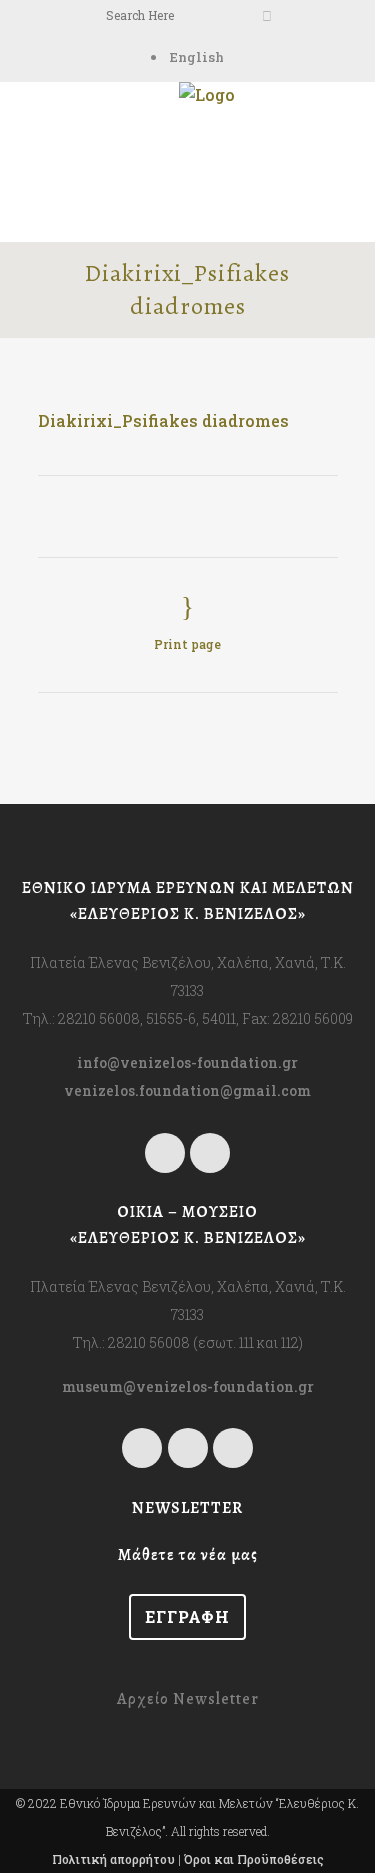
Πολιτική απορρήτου (113, 1859)
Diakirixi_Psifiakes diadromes (163, 420)
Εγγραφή (187, 1616)
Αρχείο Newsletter (188, 1699)
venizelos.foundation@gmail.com (187, 1090)
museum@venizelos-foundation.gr (188, 1386)
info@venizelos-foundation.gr (187, 1062)
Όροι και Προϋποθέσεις (254, 1859)
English (197, 57)
